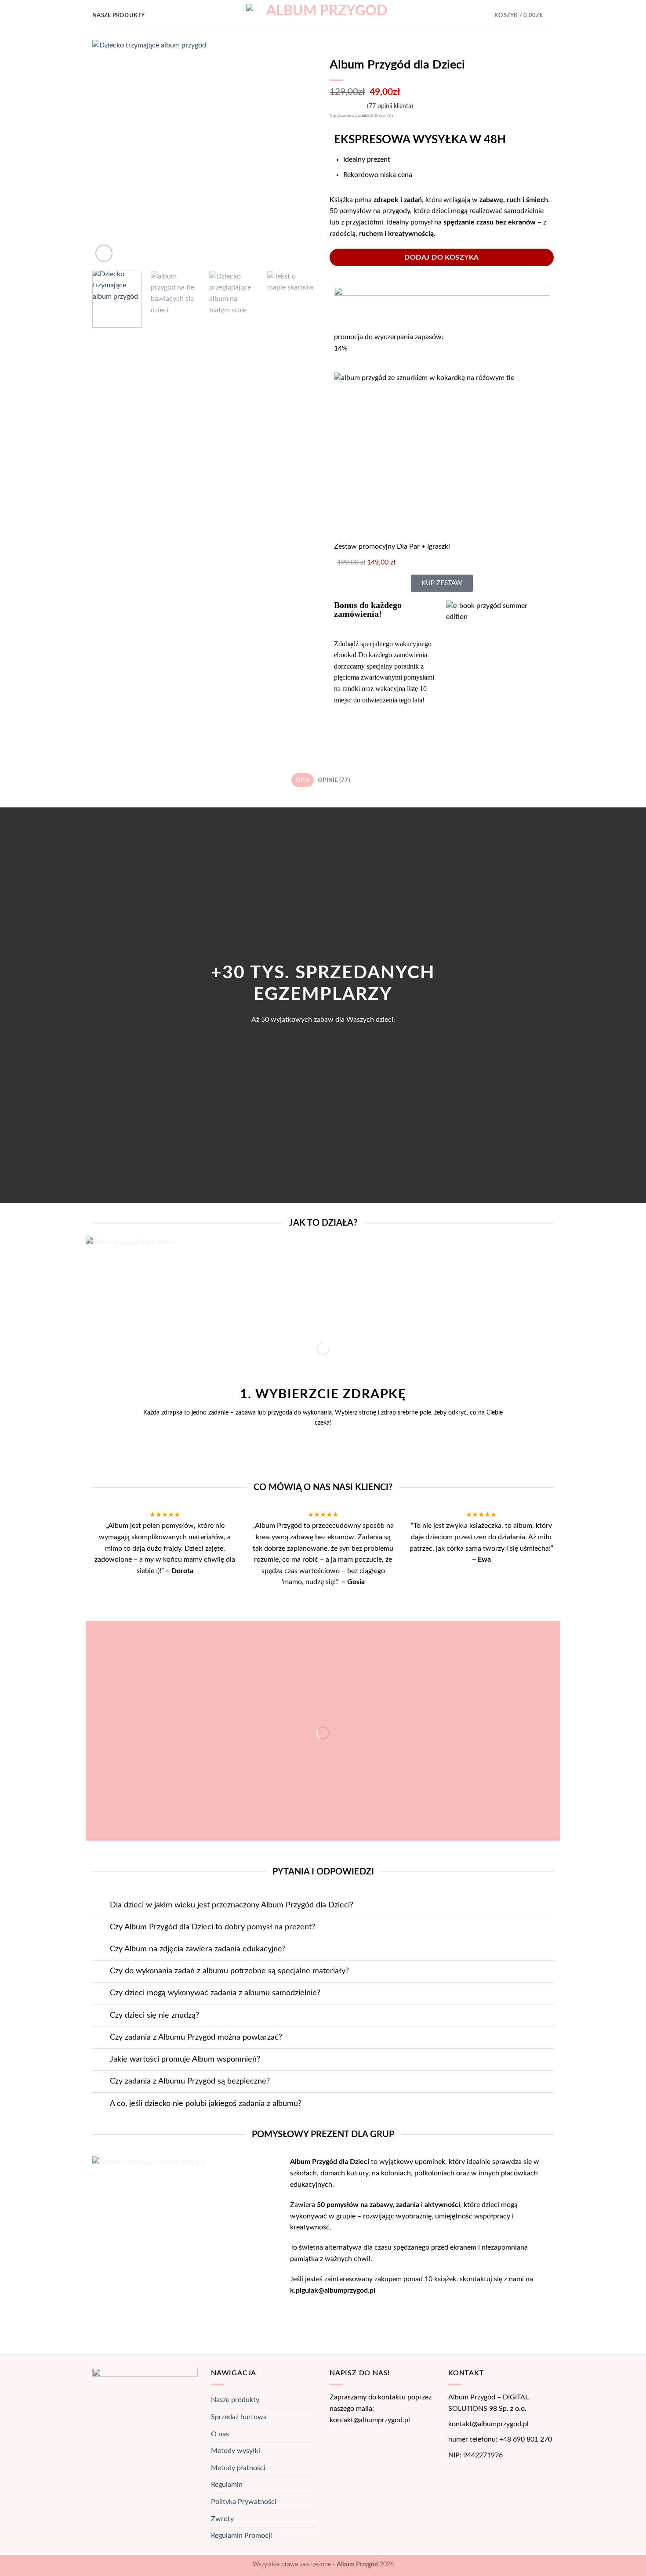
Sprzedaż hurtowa (239, 2417)
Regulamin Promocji (241, 2536)
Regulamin (227, 2485)
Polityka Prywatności (244, 2502)
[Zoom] (104, 253)
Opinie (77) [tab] (334, 780)
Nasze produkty (235, 2400)
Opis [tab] (303, 780)
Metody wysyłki (236, 2451)
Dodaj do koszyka (442, 257)
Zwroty (222, 2519)
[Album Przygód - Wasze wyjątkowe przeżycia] (323, 16)
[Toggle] (101, 1906)
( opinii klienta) (390, 106)
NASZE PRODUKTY (119, 15)
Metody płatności (238, 2468)
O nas (220, 2434)
